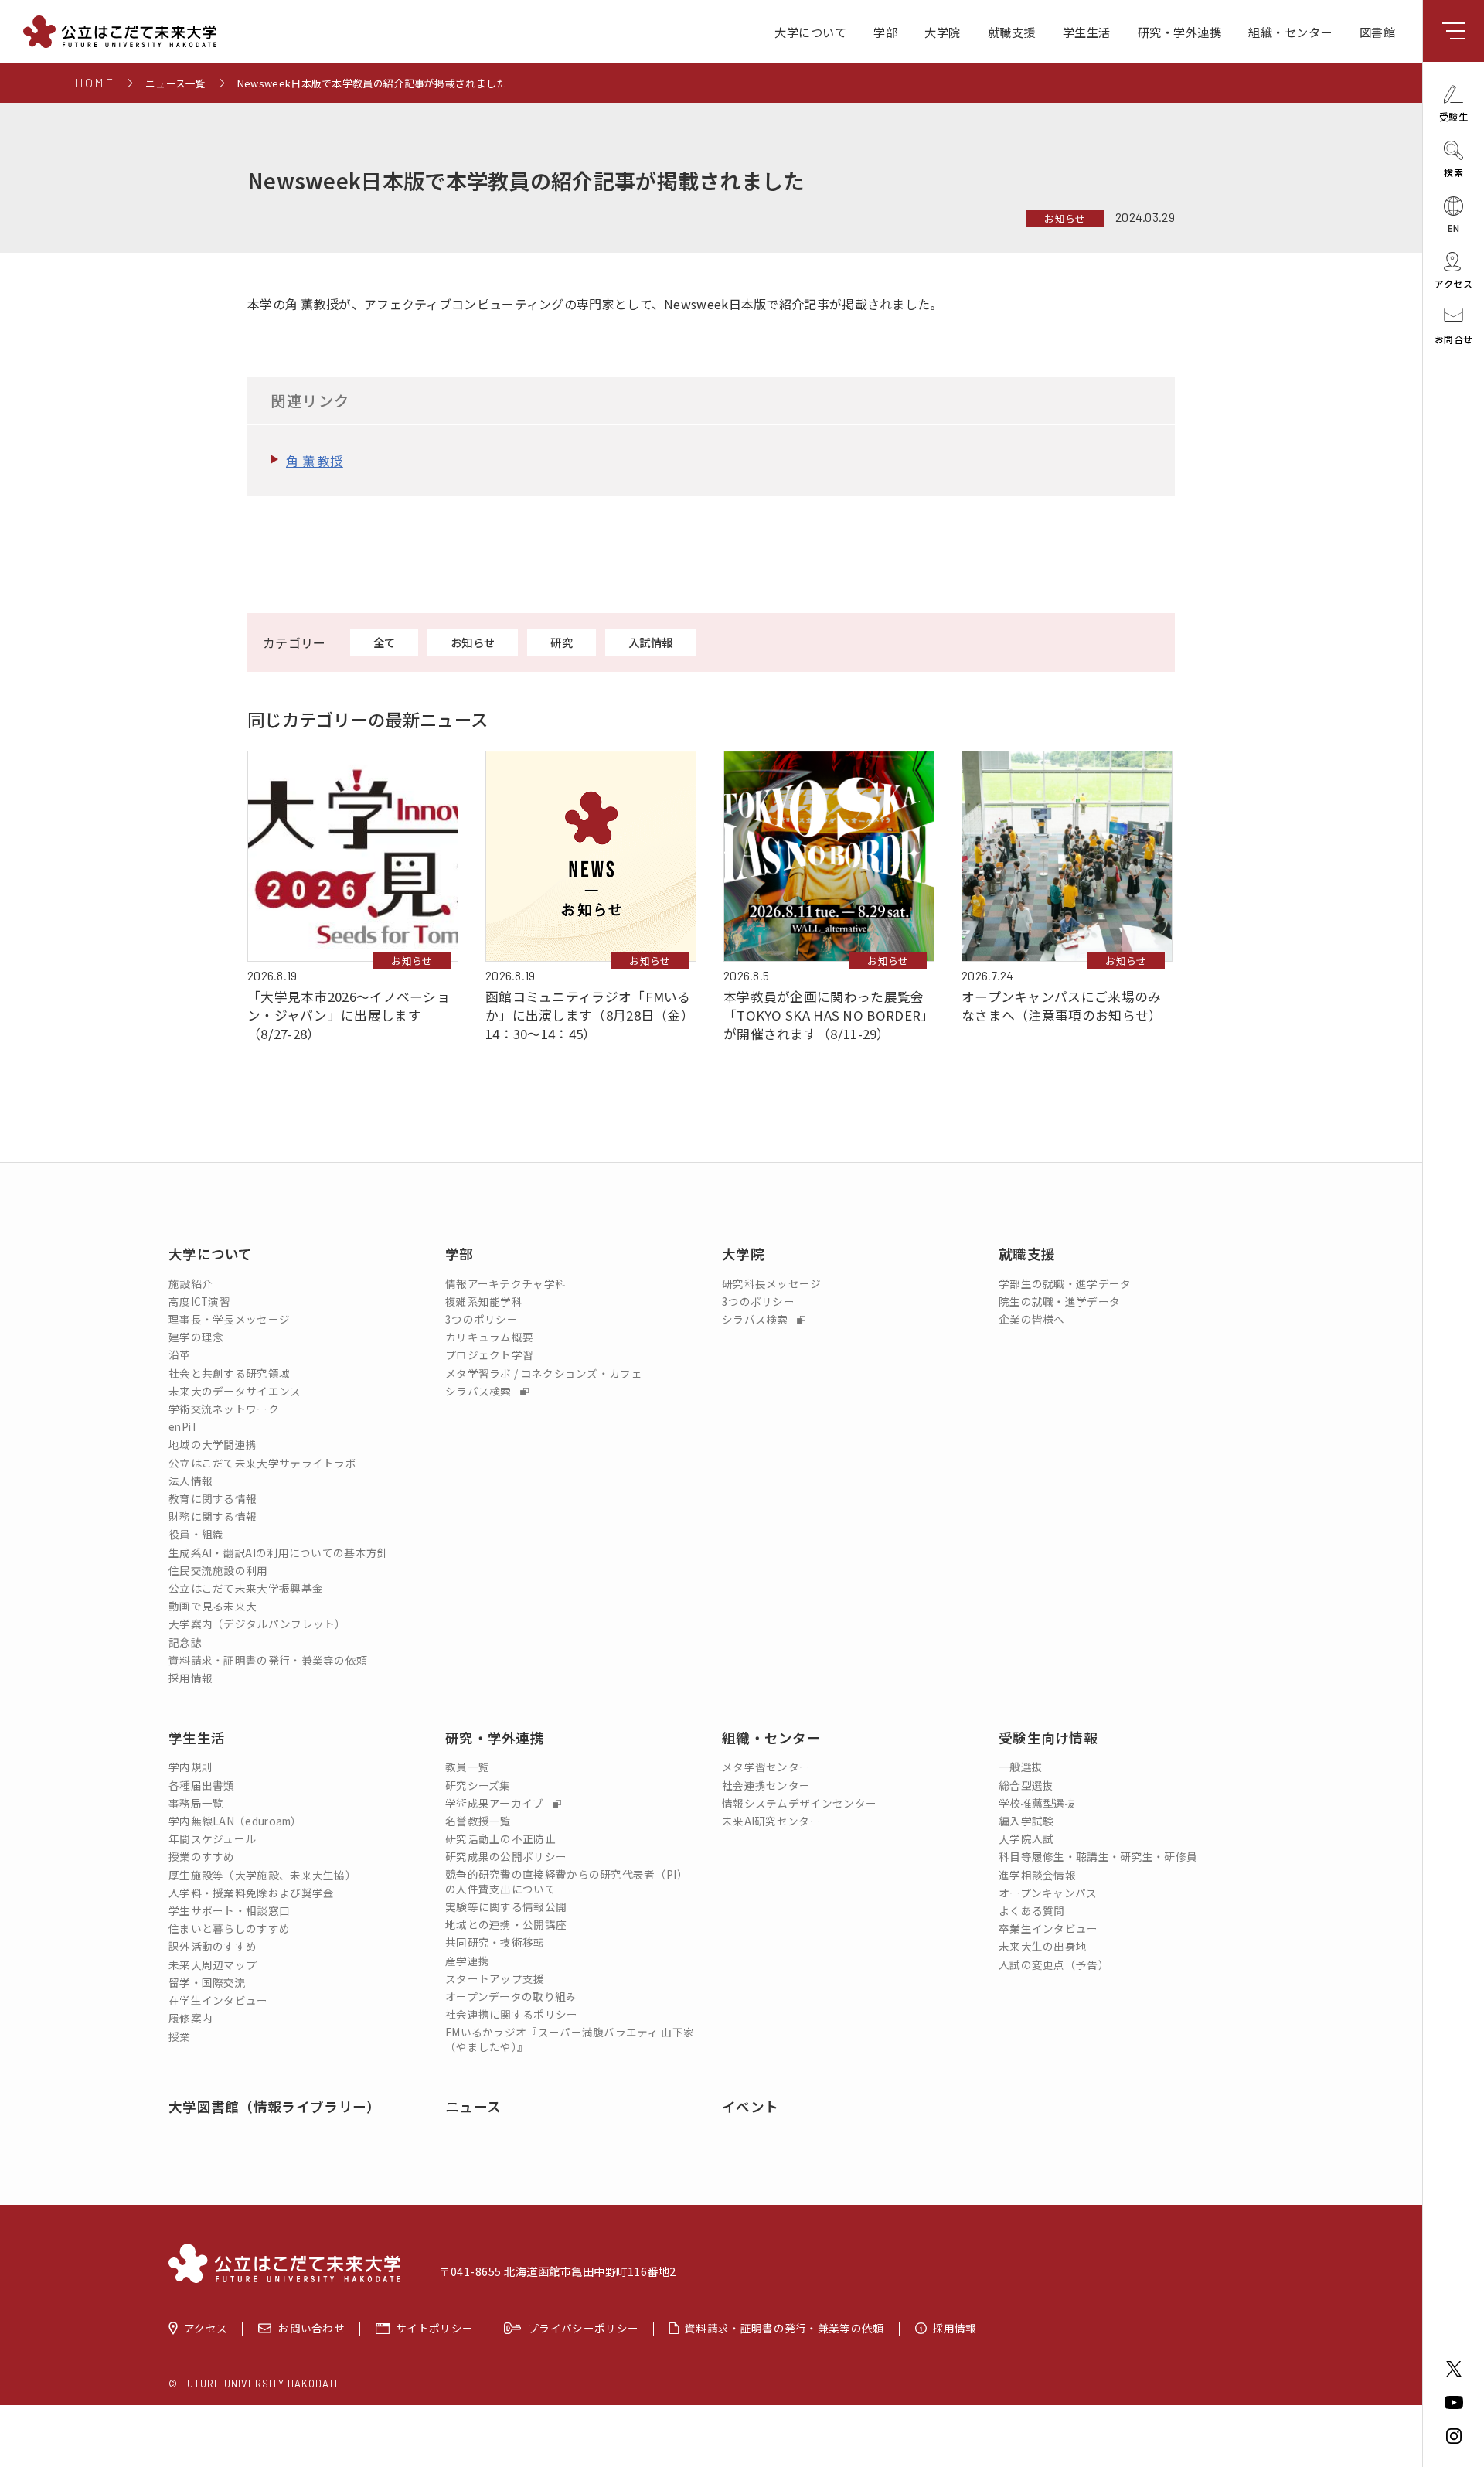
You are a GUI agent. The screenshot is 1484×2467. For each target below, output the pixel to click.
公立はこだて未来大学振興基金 (246, 1588)
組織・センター (1290, 32)
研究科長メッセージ (772, 1284)
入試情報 (650, 642)
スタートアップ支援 (495, 1979)
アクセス (206, 2329)
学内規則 (191, 1767)
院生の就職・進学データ (1059, 1302)
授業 (180, 2037)
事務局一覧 (196, 1803)
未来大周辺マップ (213, 1965)
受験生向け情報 (1048, 1738)
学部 (885, 32)
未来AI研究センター (771, 1821)
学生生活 (1087, 32)
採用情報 (191, 1678)
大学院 (943, 32)
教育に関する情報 (213, 1499)
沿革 (180, 1355)
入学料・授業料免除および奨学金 (252, 1893)
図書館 (1378, 32)
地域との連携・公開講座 (506, 1925)
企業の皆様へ (1032, 1319)
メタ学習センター (766, 1767)
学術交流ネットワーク (224, 1409)
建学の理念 (196, 1337)
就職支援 (1012, 32)
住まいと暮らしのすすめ (229, 1929)
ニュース (473, 2106)
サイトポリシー (434, 2329)
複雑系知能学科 (484, 1302)
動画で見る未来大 (213, 1606)
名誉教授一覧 (478, 1821)
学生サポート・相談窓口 (229, 1911)
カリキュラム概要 (489, 1337)
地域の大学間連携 (213, 1445)
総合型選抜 (1026, 1786)
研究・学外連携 (1180, 32)
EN (1454, 227)
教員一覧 (467, 1767)
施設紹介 (191, 1284)
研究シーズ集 (478, 1786)
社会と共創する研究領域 (229, 1373)
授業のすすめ (202, 1857)
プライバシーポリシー (583, 2329)
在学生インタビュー (218, 2000)
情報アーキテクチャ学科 (505, 1284)
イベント (750, 2106)
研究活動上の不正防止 (500, 1839)
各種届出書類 (202, 1786)
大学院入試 (1026, 1839)
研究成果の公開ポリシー (506, 1857)
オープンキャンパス (1048, 1893)
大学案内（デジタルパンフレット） (257, 1624)
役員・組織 (196, 1534)
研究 (562, 642)
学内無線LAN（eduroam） (235, 1821)
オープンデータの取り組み (511, 1997)
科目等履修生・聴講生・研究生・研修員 (1098, 1857)
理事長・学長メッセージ (229, 1319)
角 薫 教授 (315, 461)
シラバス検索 (480, 1391)
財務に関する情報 (213, 1516)
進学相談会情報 (1037, 1875)
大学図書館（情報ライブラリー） (275, 2106)
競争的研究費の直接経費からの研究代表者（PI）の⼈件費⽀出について (567, 1882)
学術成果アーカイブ (496, 1803)
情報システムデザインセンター (799, 1803)
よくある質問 (1032, 1911)
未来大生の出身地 (1043, 1946)
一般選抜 (1021, 1767)
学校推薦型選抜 (1037, 1803)
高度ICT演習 (199, 1302)
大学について (810, 32)
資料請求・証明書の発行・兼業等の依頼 (268, 1660)
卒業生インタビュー (1048, 1929)
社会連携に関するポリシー (512, 2014)
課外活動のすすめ (213, 1946)
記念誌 (185, 1642)
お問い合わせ (311, 2329)
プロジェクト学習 (489, 1355)
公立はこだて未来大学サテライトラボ (262, 1463)
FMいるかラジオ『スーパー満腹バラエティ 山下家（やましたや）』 (570, 2039)
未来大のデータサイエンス (235, 1391)
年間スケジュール (212, 1839)
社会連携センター (766, 1786)
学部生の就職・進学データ (1065, 1284)
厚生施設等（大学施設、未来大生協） (262, 1875)
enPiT (184, 1427)
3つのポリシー (482, 1319)
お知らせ (1065, 218)
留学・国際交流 (207, 1983)
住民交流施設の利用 (218, 1571)
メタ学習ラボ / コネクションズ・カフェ (544, 1373)
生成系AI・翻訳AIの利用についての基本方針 (279, 1553)
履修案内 (191, 2018)
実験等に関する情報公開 (506, 1907)
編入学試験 (1026, 1821)
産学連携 (467, 1961)
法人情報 (191, 1481)
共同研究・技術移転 (495, 1942)
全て (385, 642)
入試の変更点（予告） (1054, 1965)
